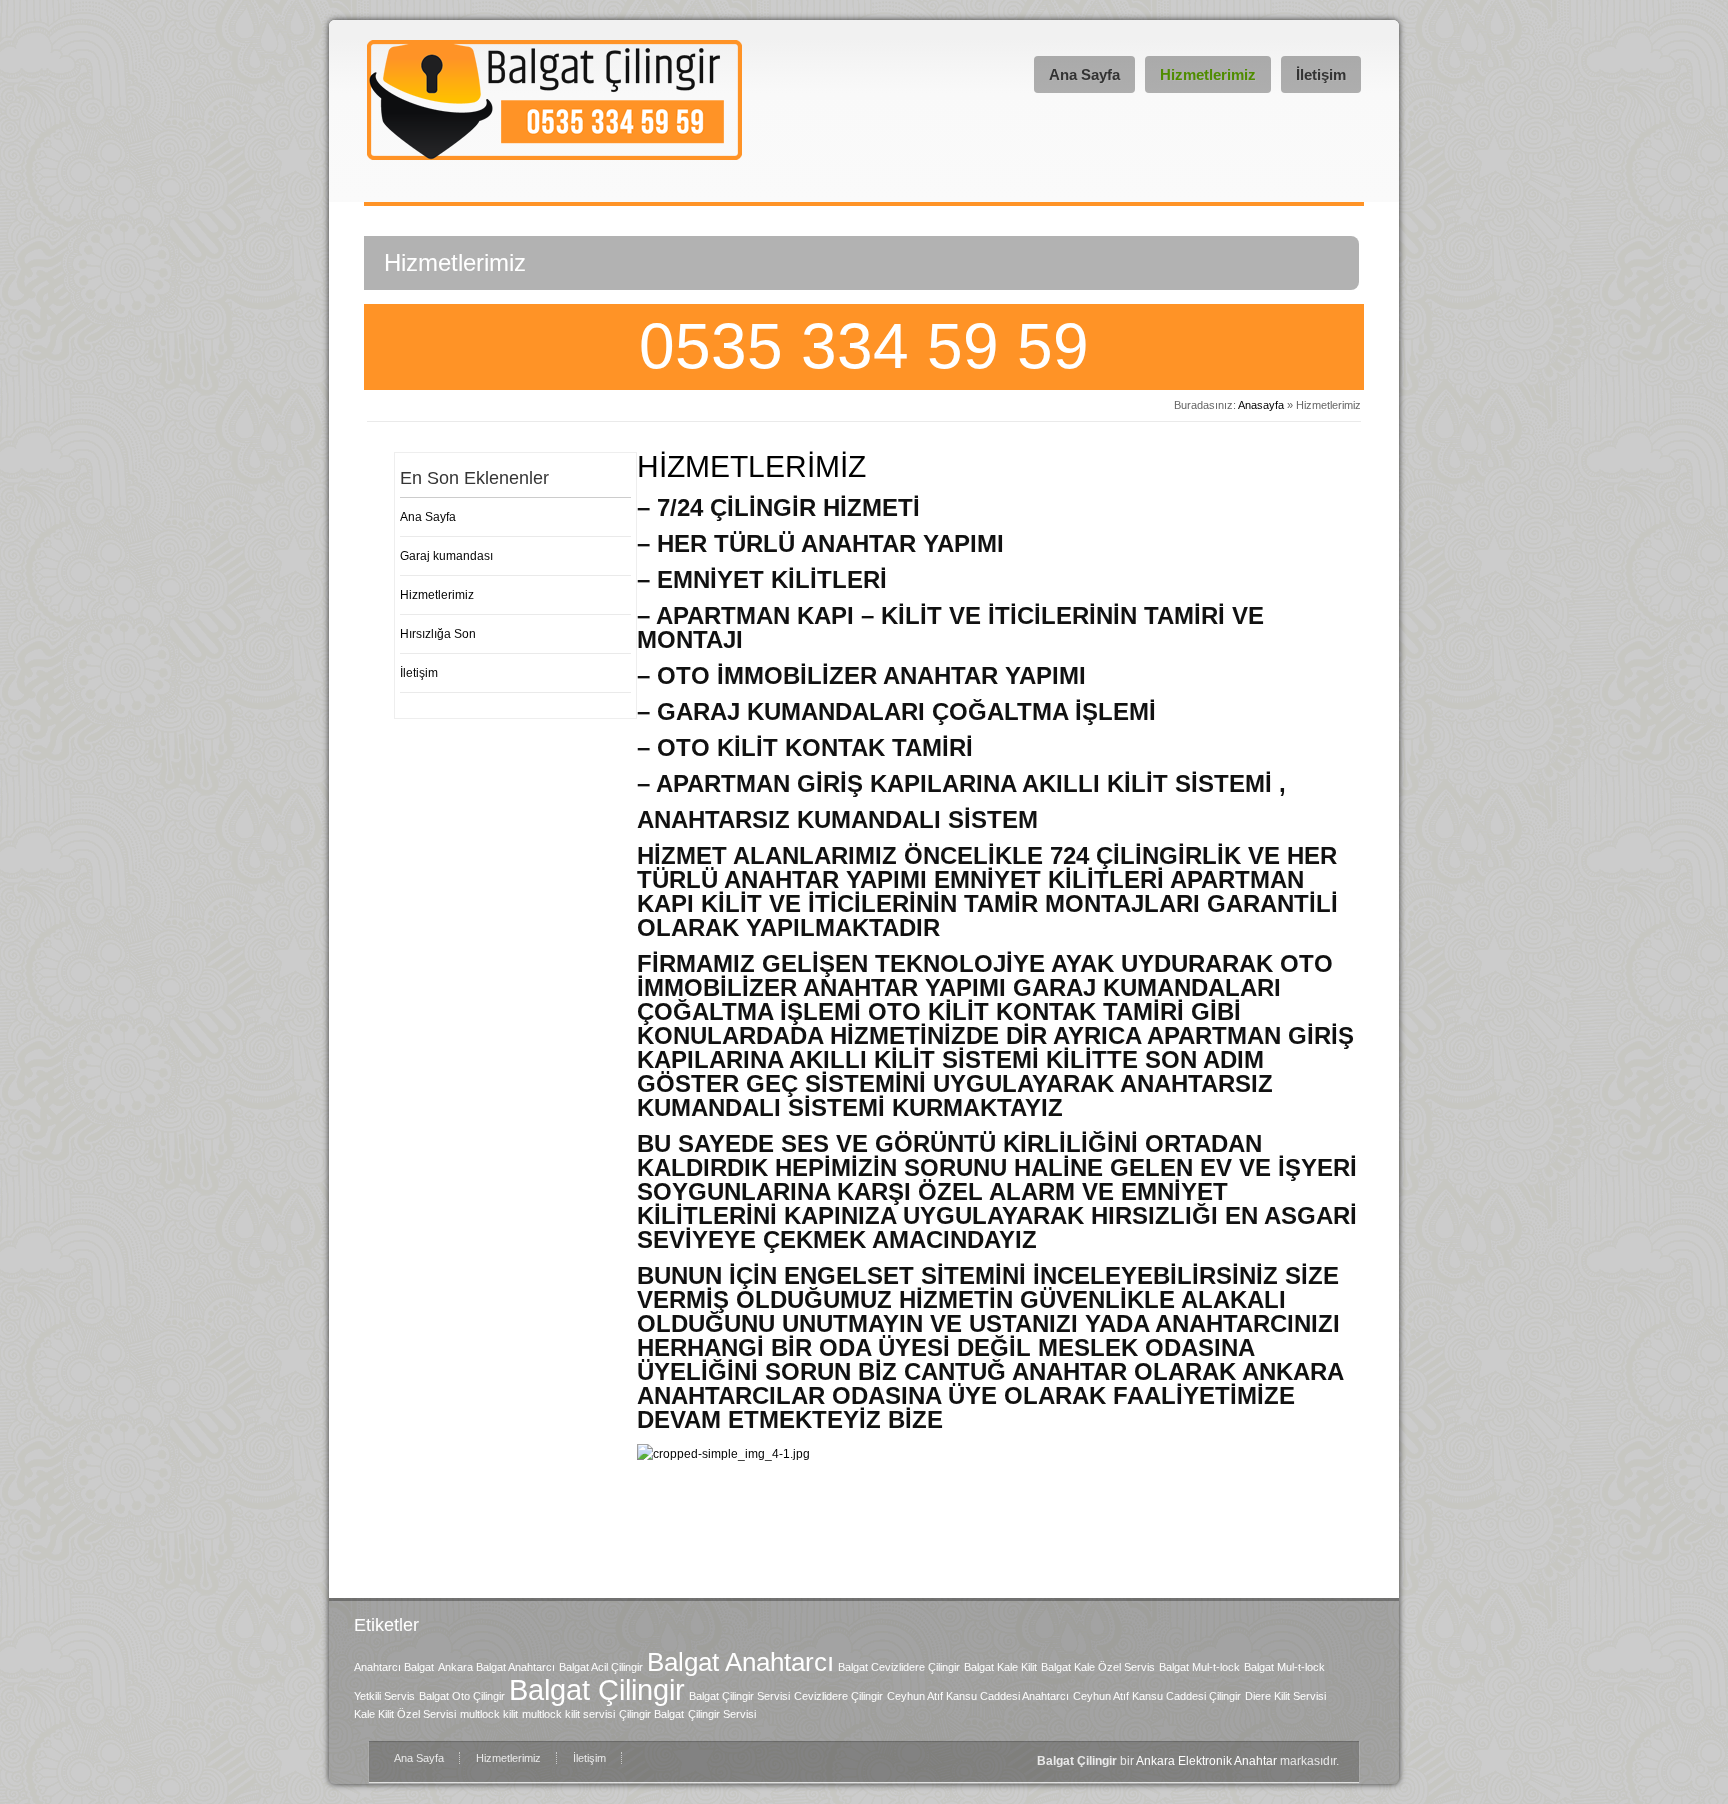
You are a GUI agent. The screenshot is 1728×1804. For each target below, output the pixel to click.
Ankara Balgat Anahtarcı (496, 1667)
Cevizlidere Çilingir (838, 1696)
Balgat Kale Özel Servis (1098, 1667)
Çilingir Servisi (722, 1714)
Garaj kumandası (446, 556)
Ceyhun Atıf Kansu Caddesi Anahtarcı (978, 1696)
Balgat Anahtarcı (740, 1662)
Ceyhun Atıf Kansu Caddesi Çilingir (1157, 1696)
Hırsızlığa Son (438, 634)
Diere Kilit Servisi (1285, 1696)
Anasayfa (1261, 405)
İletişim (1321, 74)
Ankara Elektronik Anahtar (1206, 1761)
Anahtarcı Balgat (394, 1667)
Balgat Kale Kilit (1000, 1667)
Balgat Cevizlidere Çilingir (899, 1667)
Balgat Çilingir (597, 1689)
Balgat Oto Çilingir (462, 1696)
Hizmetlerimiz (1208, 74)
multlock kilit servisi (568, 1714)
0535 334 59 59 (864, 346)
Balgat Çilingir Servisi (739, 1696)
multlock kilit (489, 1714)
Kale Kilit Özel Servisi (405, 1714)
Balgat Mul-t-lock (1199, 1667)
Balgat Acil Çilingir (601, 1667)
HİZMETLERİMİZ (751, 466)
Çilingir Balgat (651, 1714)
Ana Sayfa (1084, 74)
